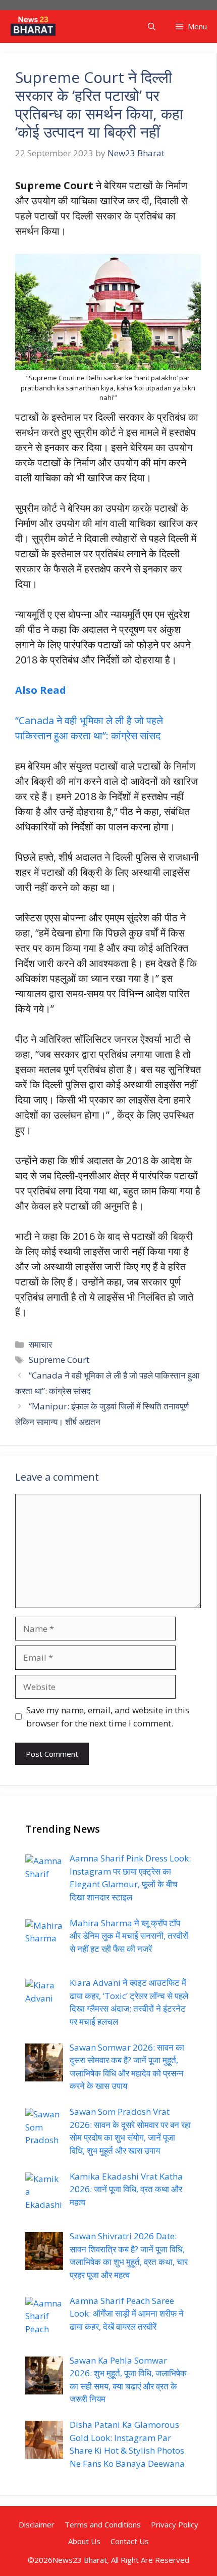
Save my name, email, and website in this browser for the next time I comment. (108, 1717)
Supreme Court (59, 1360)
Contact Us (130, 2541)
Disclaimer (37, 2524)
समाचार (40, 1344)
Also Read (41, 690)
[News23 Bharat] (33, 27)
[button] (152, 27)
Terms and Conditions (103, 2524)
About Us (84, 2541)
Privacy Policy (175, 2524)
